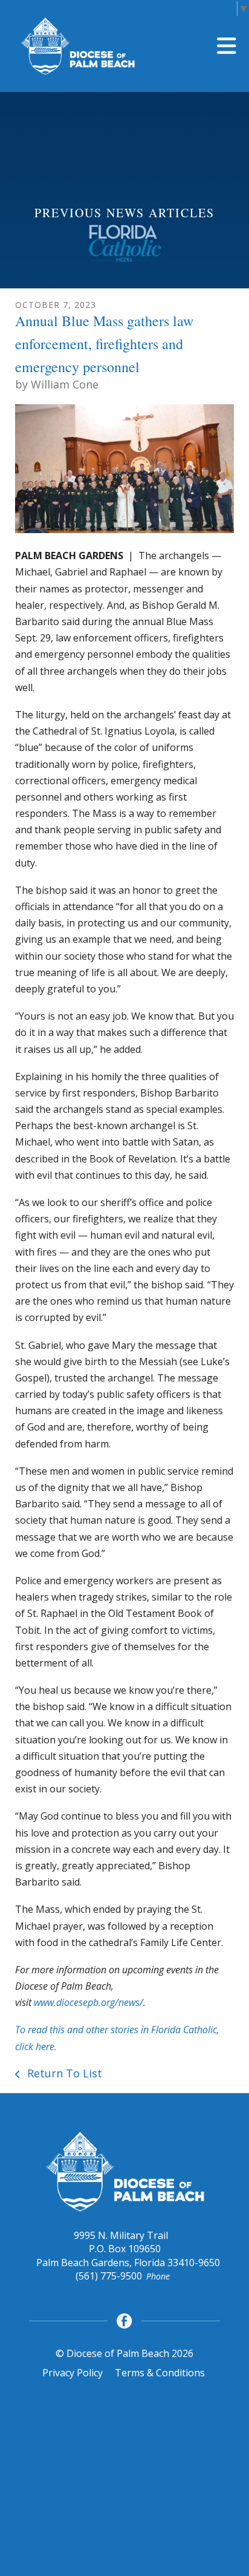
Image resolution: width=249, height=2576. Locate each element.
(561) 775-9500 (109, 2276)
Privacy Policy (73, 2373)
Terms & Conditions (160, 2373)
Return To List (63, 2073)
